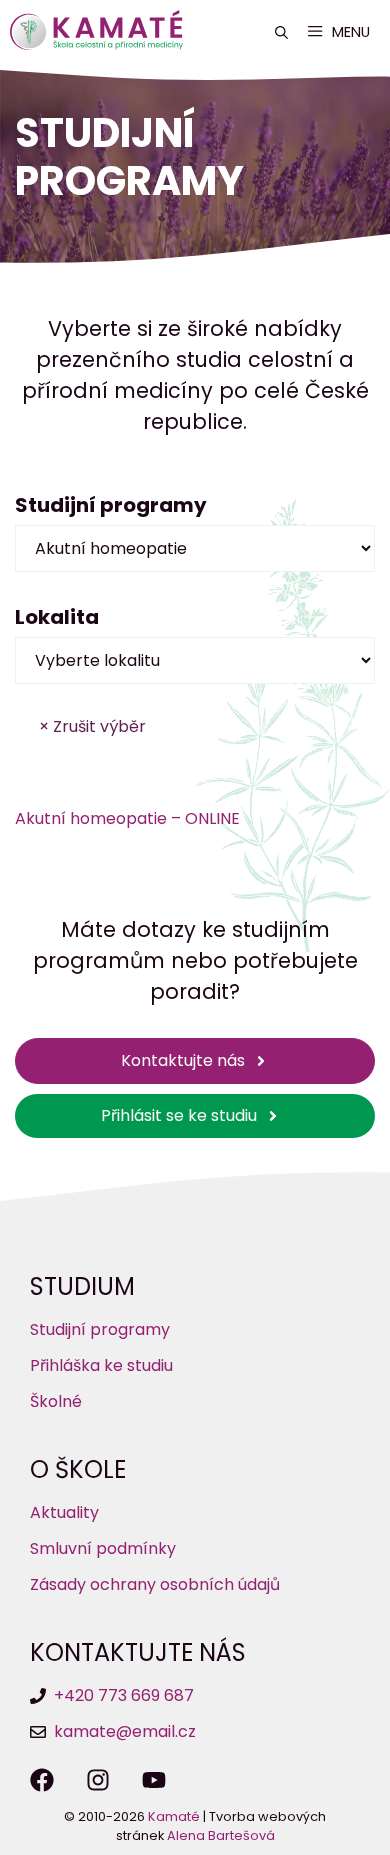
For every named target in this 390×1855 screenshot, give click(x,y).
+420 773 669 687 (124, 1695)
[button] (281, 32)
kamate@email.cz (125, 1731)
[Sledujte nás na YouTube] (154, 1780)
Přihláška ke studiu (101, 1365)
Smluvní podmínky (103, 1548)
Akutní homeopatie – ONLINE (127, 818)
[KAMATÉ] (101, 32)
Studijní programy (100, 1329)
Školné (56, 1401)
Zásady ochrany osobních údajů (155, 1584)
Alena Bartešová (221, 1835)
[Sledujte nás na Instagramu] (98, 1780)
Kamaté (174, 1816)
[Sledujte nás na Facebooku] (42, 1780)
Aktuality (64, 1512)
